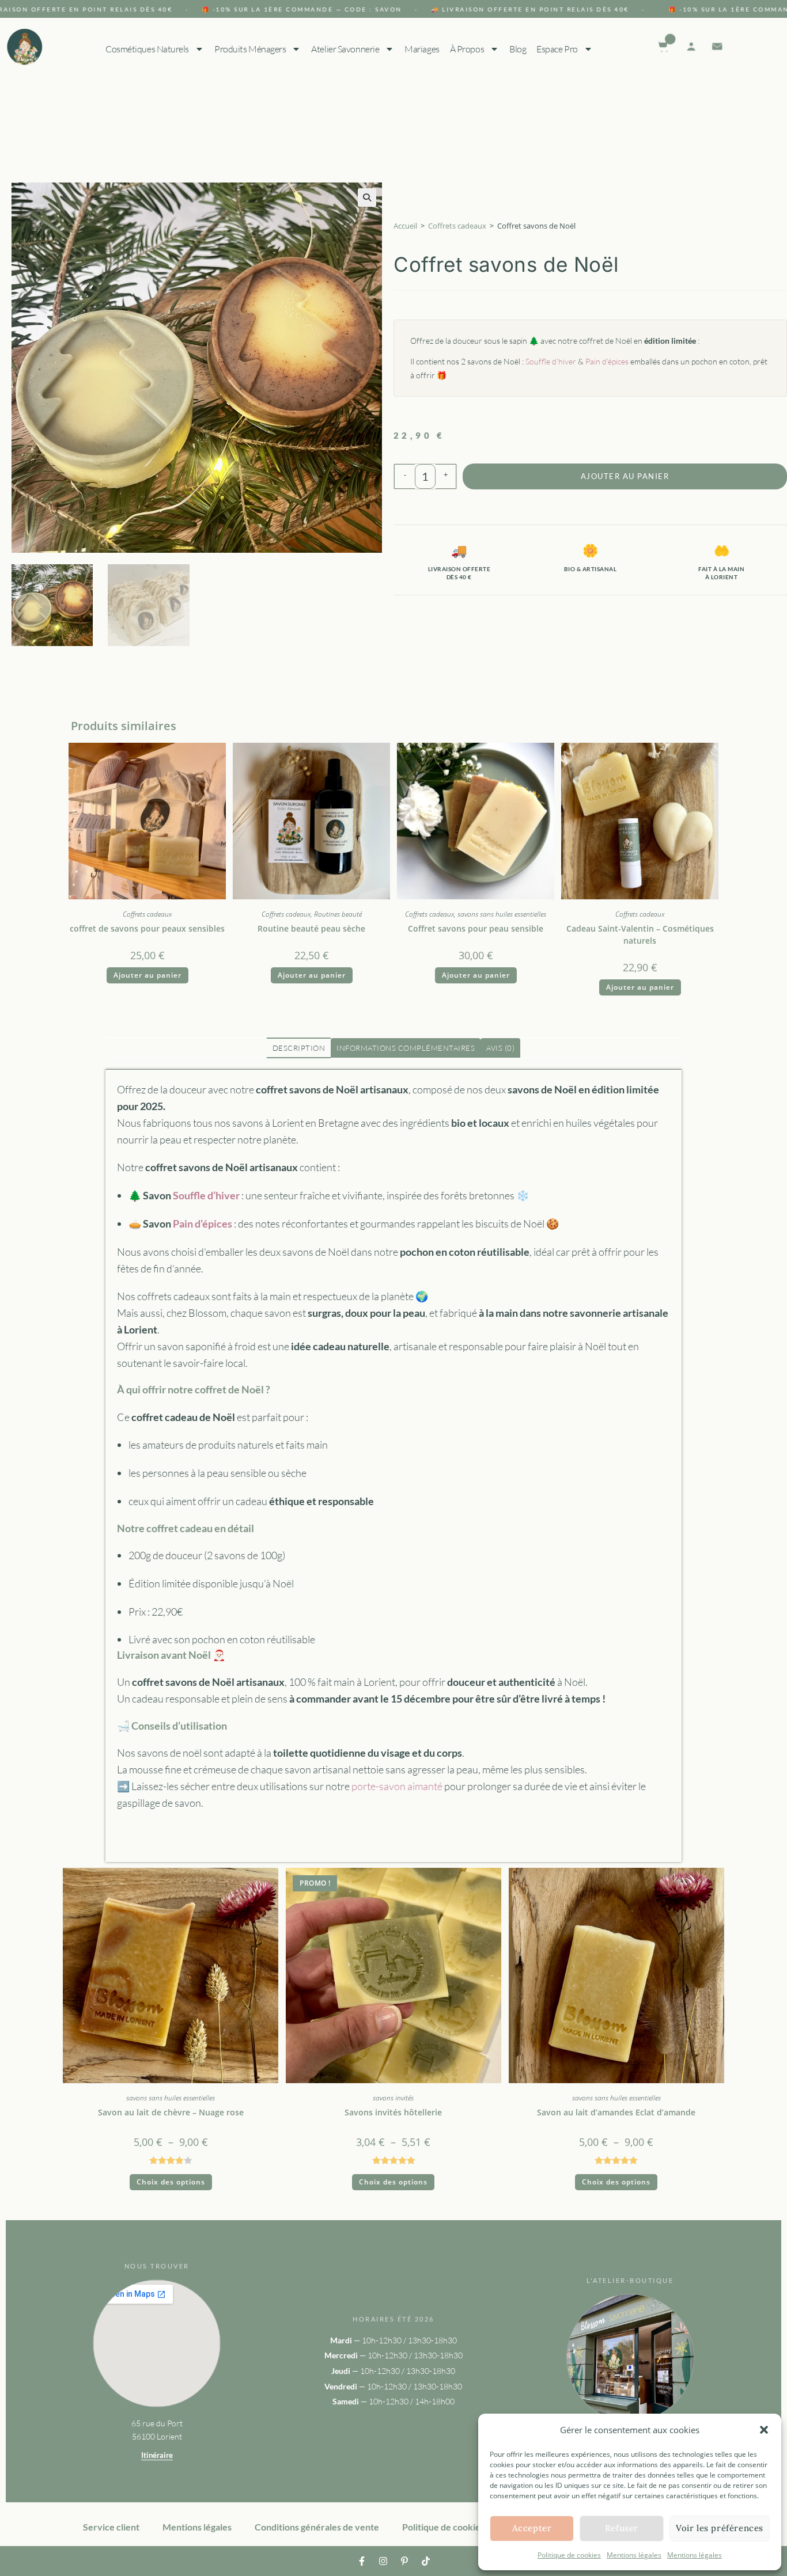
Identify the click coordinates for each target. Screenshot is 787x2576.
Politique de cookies (569, 2555)
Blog (518, 49)
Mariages (422, 49)
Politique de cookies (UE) (453, 2527)
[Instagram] (383, 2561)
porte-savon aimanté (397, 1786)
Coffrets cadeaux (457, 226)
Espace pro (557, 49)
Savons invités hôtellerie (393, 2112)
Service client (111, 2527)
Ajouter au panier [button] (147, 975)
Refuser (622, 2528)
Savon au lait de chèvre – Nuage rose (171, 2112)
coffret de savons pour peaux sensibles (147, 928)
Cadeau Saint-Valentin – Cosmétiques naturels (640, 934)
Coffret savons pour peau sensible (476, 928)
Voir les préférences (720, 2528)
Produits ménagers (249, 49)
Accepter (532, 2528)
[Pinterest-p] (404, 2561)
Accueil (405, 226)
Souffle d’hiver (551, 361)
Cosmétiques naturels (147, 49)
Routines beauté (338, 914)
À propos (466, 49)
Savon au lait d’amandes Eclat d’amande (616, 2112)
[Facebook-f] (362, 2561)
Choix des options (171, 2182)
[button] (764, 2430)
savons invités (393, 2098)
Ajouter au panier (625, 476)
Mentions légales (634, 2555)
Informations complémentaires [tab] (406, 1048)
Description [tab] (299, 1048)
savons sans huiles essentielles (502, 914)
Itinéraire (157, 2455)
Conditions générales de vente (317, 2527)
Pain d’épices (607, 361)
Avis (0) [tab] (500, 1048)
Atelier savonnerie (345, 49)
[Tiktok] (426, 2561)
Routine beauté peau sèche (311, 928)
